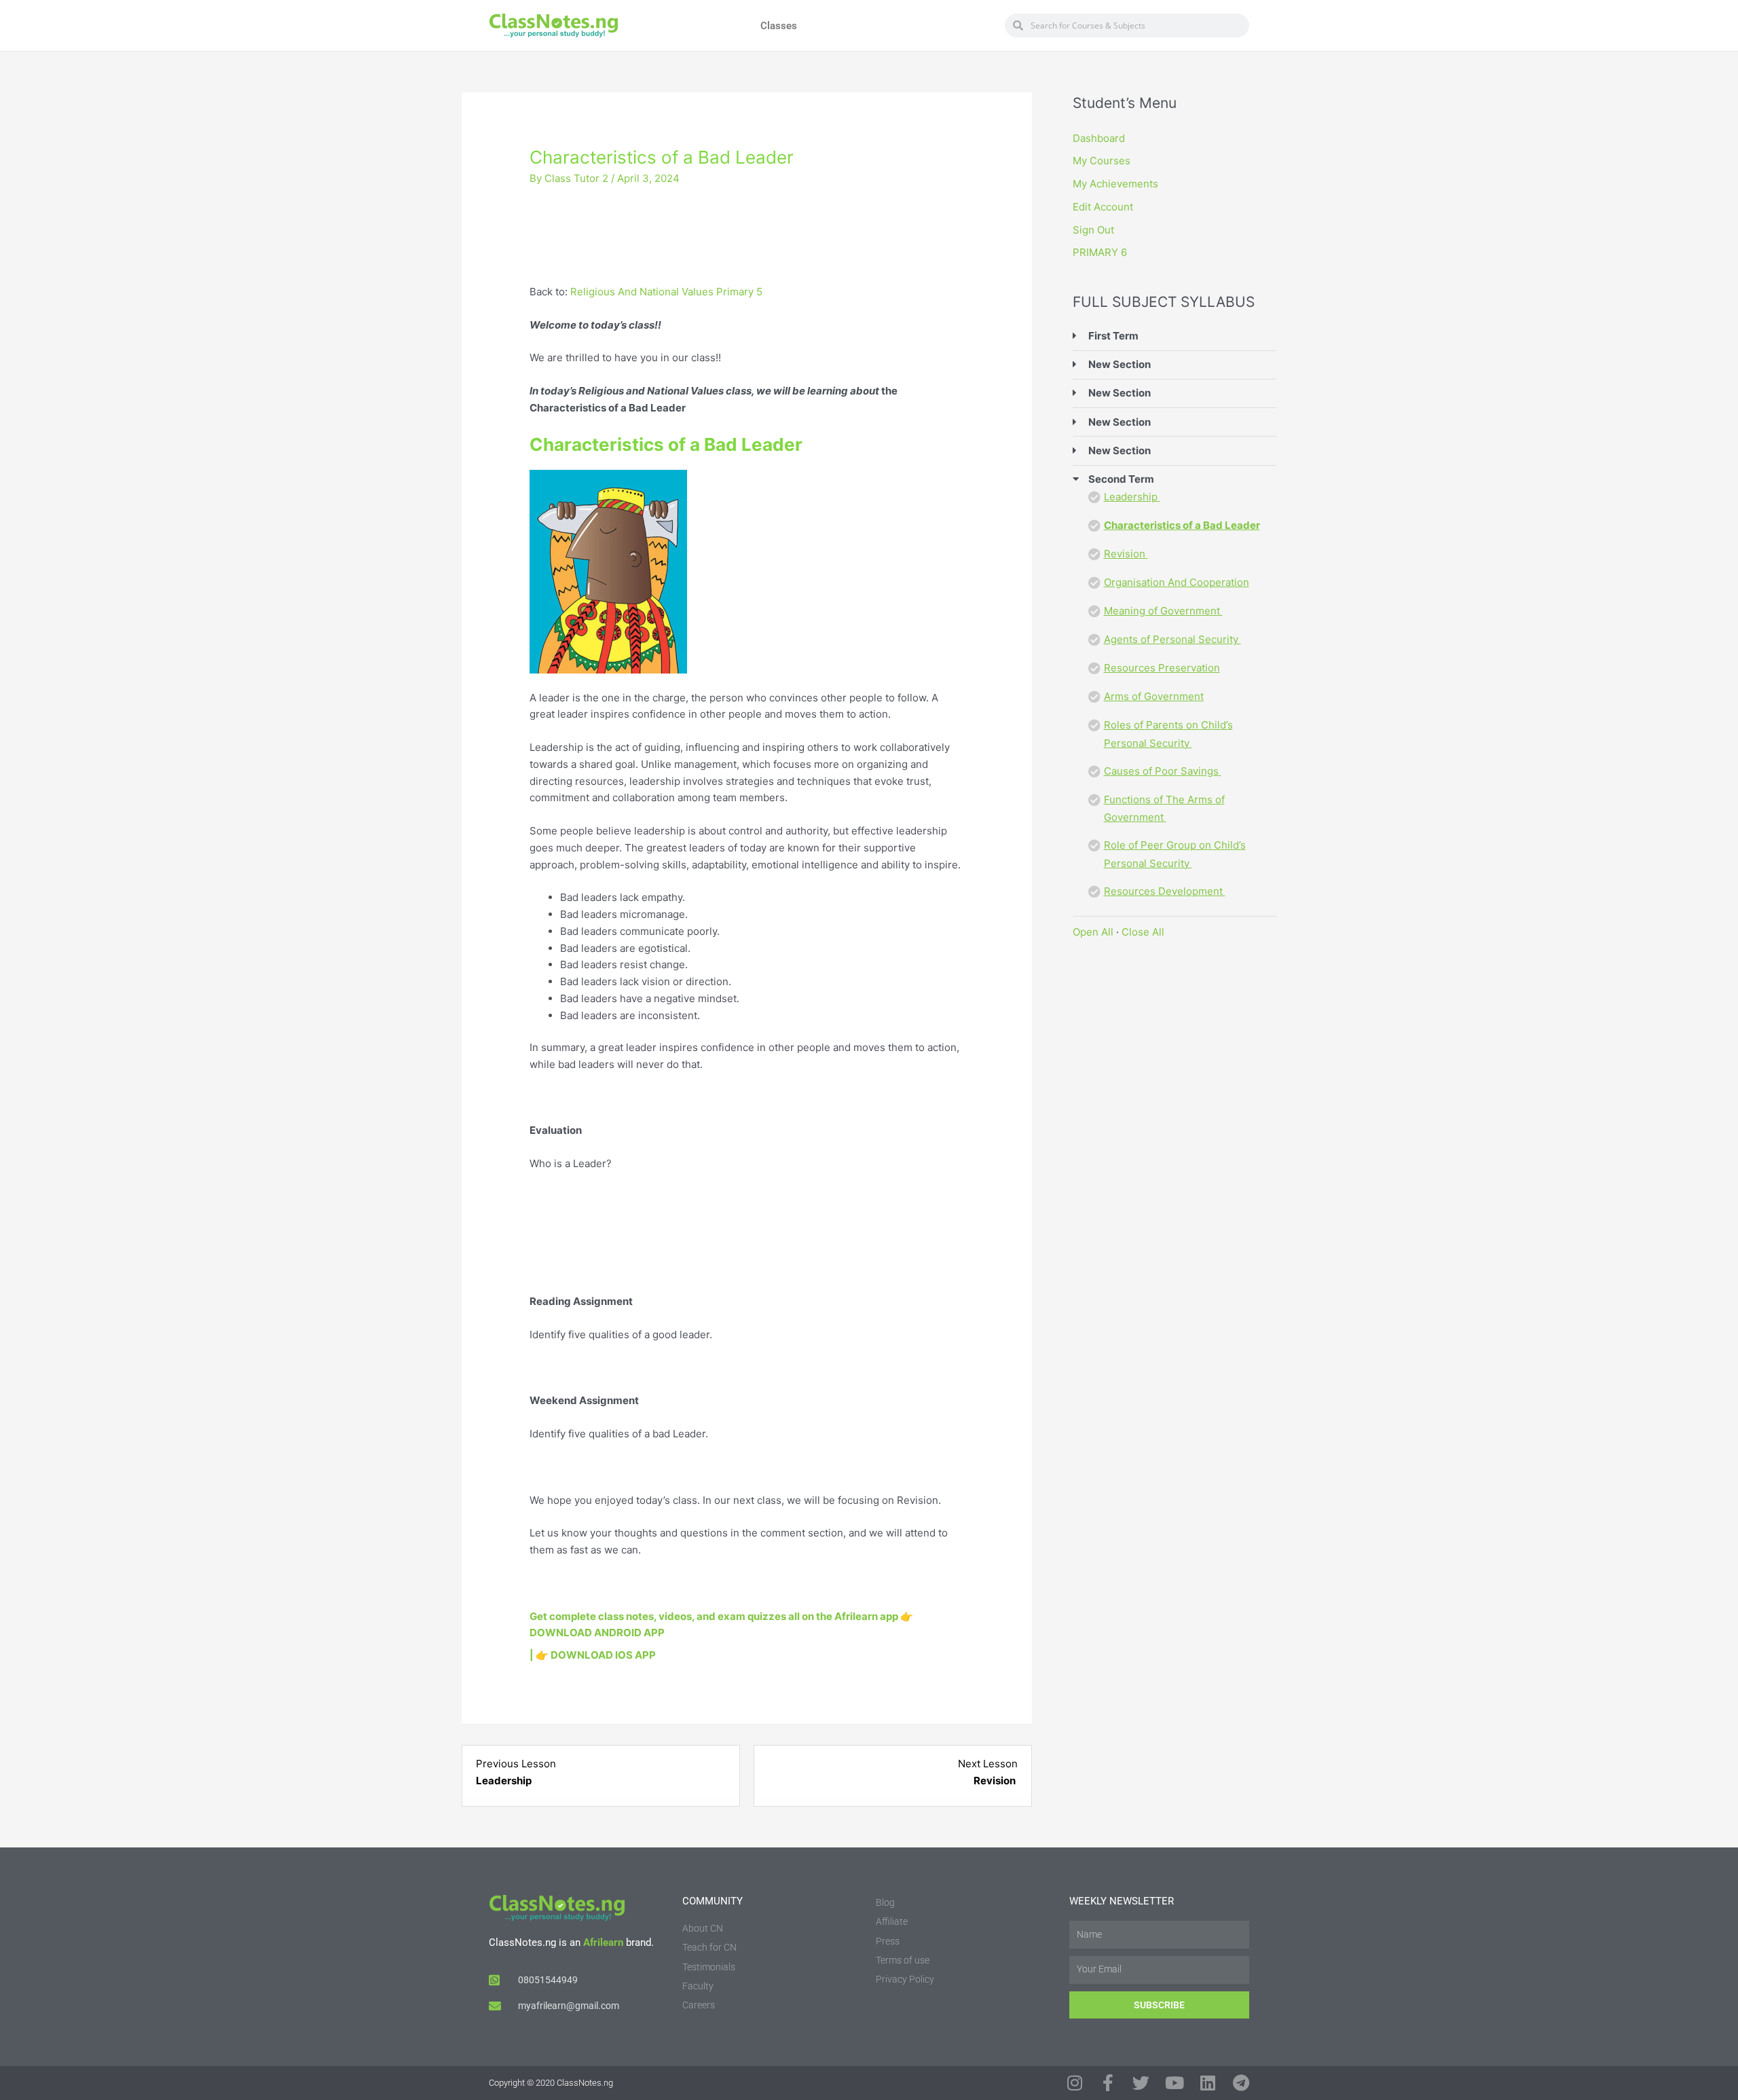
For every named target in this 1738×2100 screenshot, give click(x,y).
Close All (1143, 932)
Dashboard (1099, 138)
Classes (779, 26)
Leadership (1132, 497)
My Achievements (1115, 184)
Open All (1093, 932)
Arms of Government (1154, 696)
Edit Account (1103, 207)
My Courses (1102, 161)
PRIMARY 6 (1100, 252)
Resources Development (1165, 891)
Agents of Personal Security (1172, 639)
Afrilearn (603, 1942)
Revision (1126, 554)
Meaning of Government (1163, 611)
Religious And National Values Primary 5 (666, 292)
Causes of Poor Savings (1163, 771)
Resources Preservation (1162, 668)
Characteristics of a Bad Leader (1182, 525)
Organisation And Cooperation (1177, 582)
